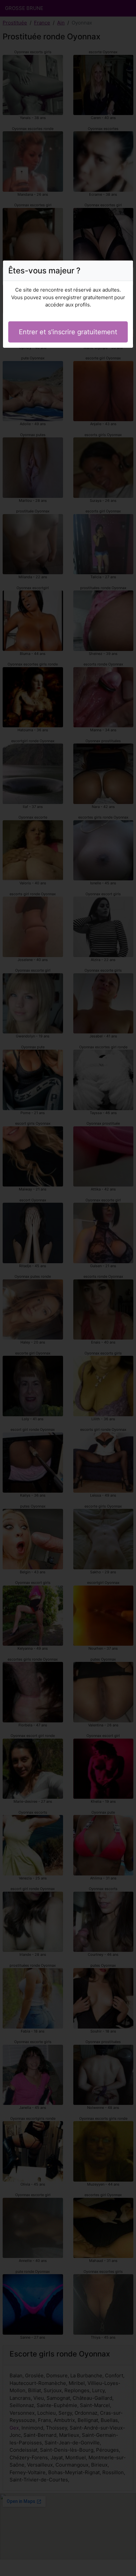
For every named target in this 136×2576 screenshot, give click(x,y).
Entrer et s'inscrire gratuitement (68, 332)
